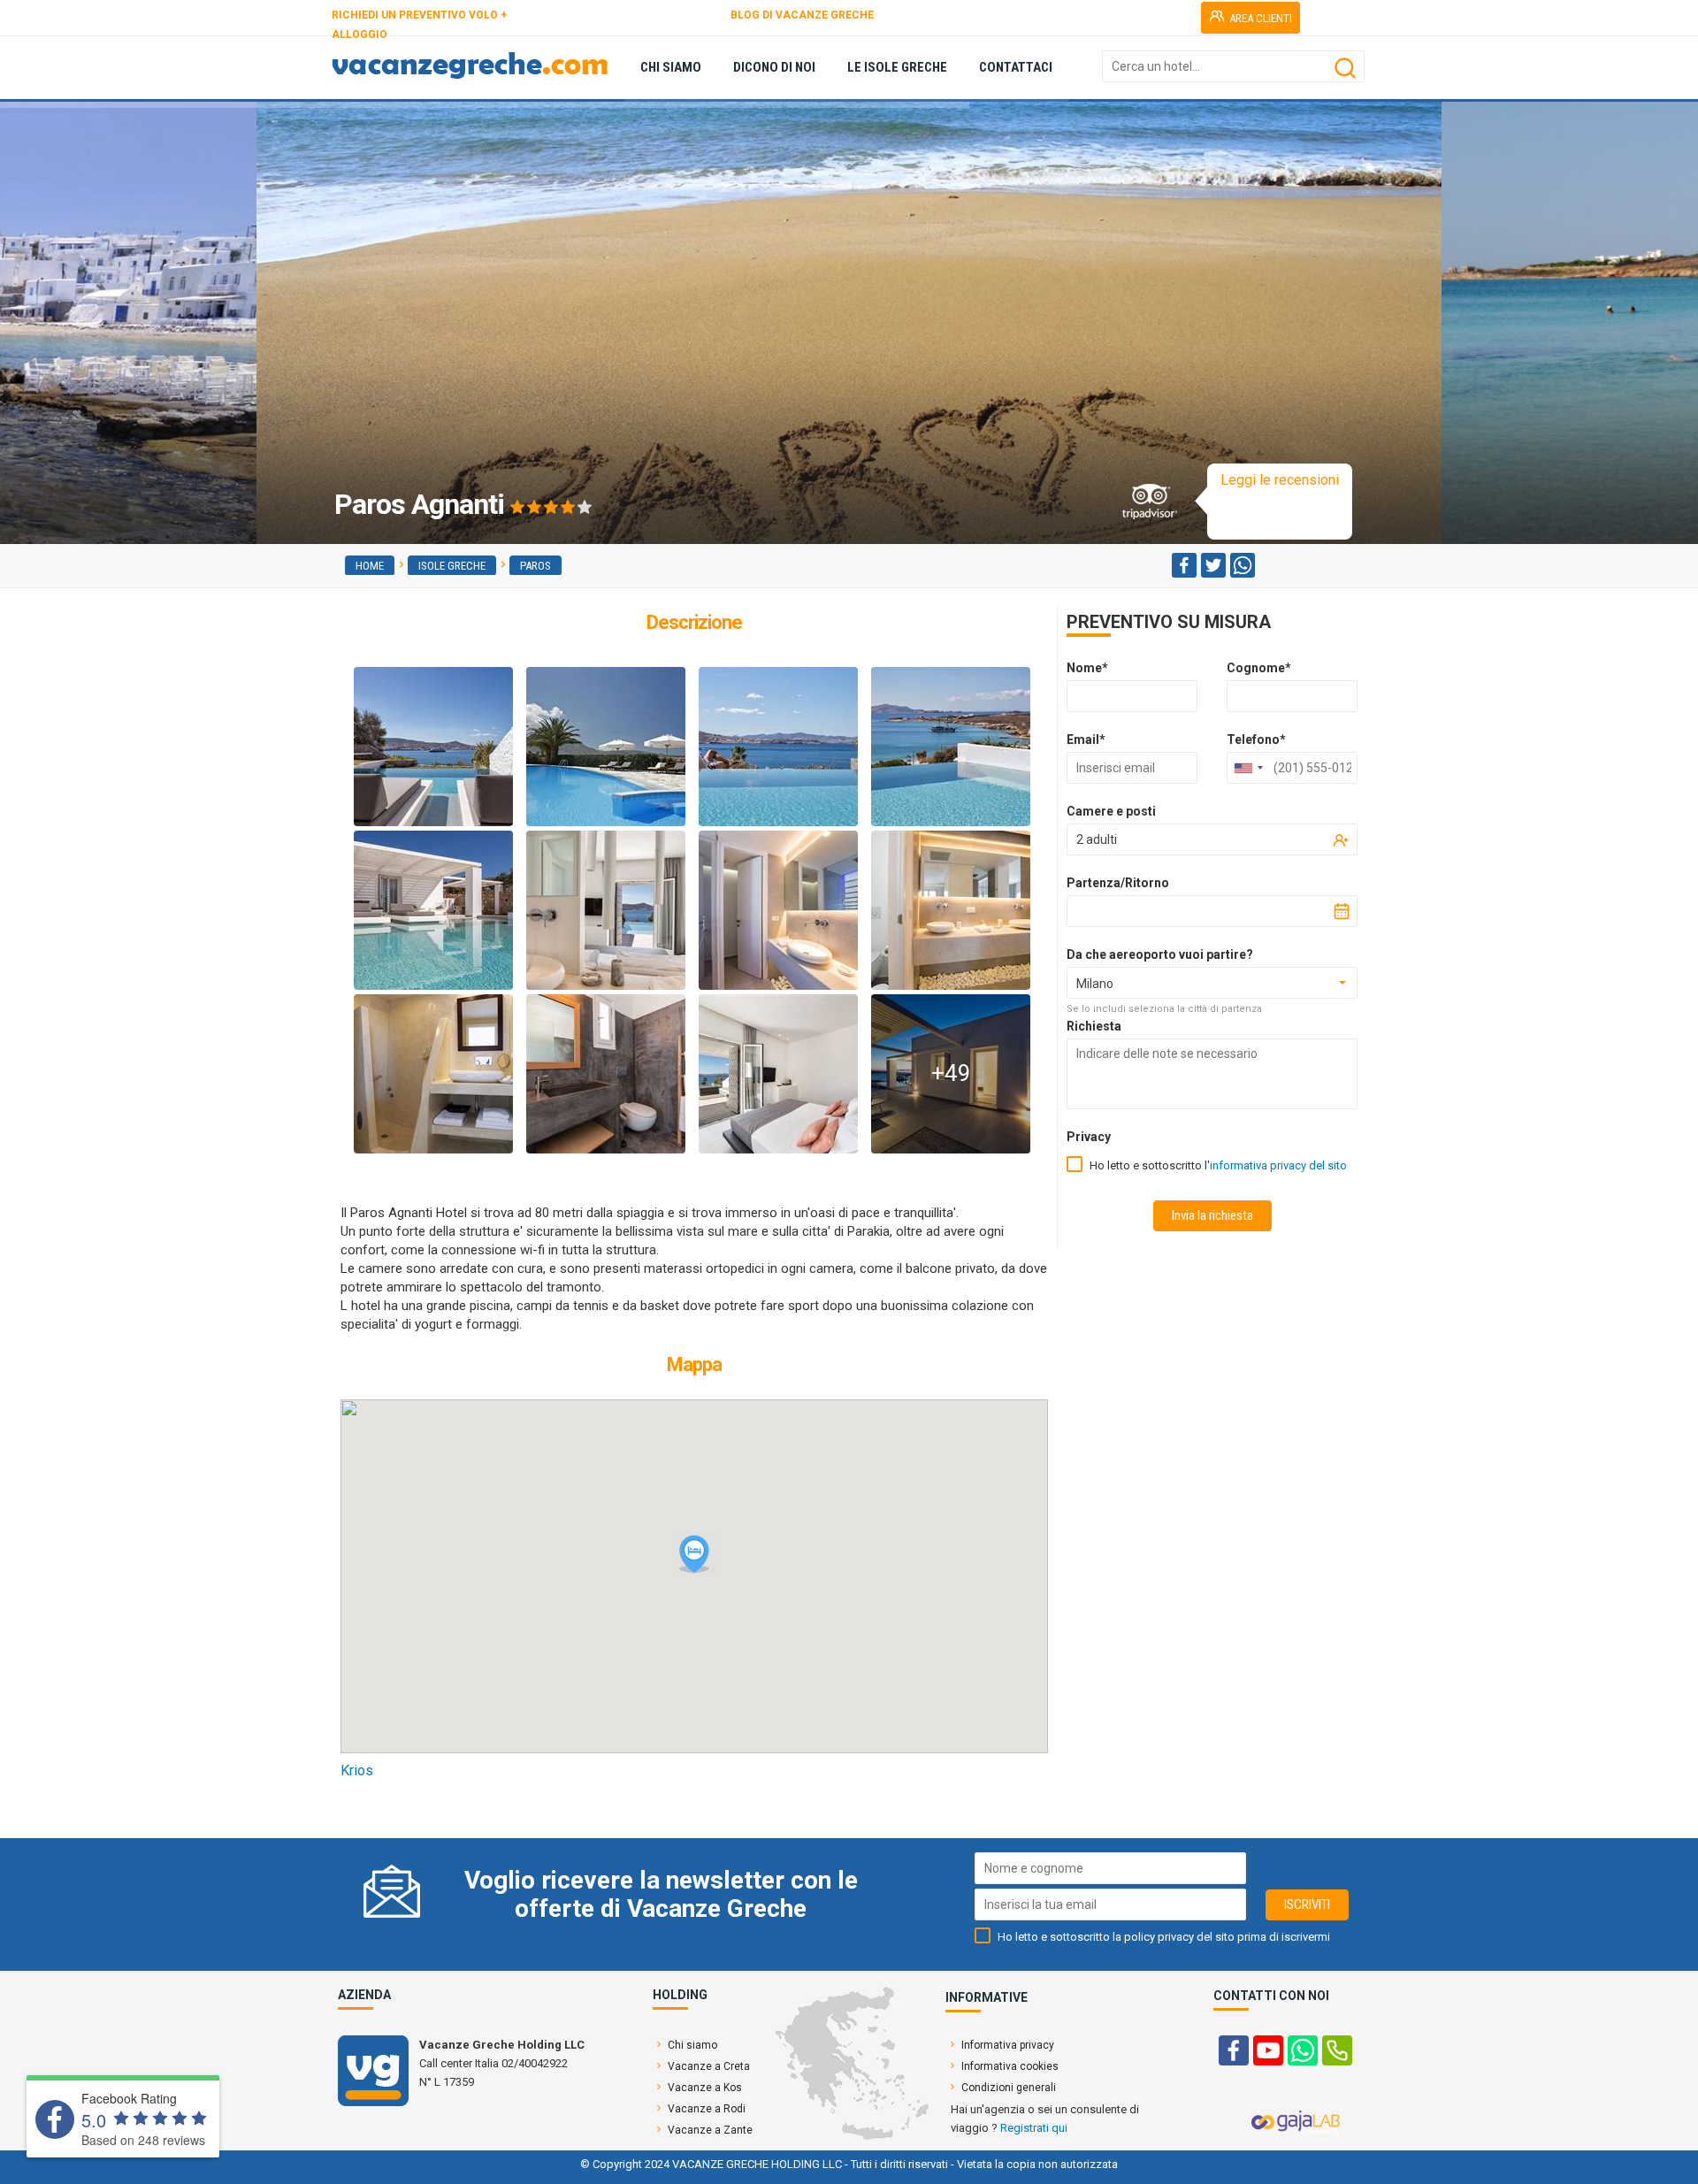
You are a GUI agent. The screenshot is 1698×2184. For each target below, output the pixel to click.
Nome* (1087, 668)
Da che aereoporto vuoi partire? (1160, 954)
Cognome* (1259, 668)
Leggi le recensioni (1280, 480)
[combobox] (1248, 768)
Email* (1086, 739)
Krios (357, 1770)
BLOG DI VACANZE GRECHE (802, 15)
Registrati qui (1034, 2128)
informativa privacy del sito (1278, 1165)
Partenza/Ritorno (1118, 883)
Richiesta (1094, 1026)
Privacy (1089, 1137)
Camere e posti (1111, 811)
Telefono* (1256, 739)
